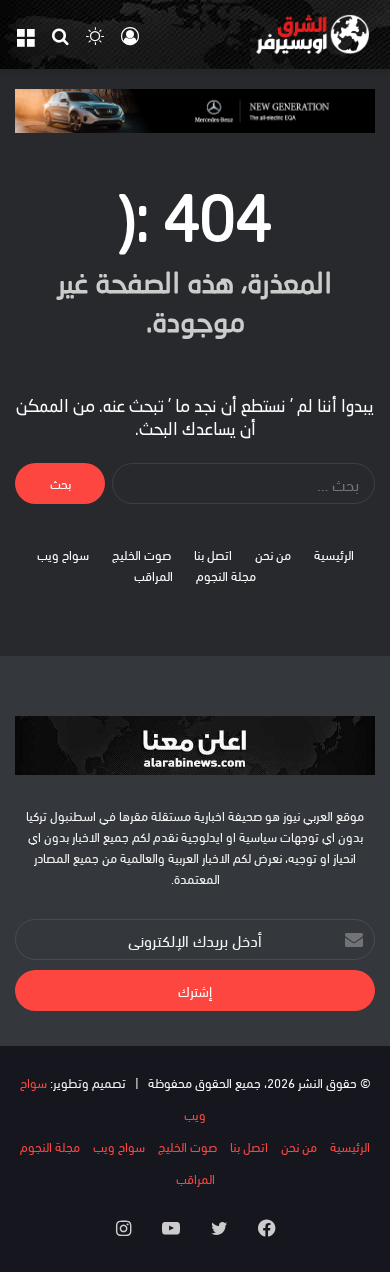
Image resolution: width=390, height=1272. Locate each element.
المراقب (153, 575)
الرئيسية (334, 554)
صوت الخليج (141, 554)
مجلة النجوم (226, 575)
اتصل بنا (213, 554)
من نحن (273, 554)
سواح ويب (63, 554)
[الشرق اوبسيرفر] (295, 34)
